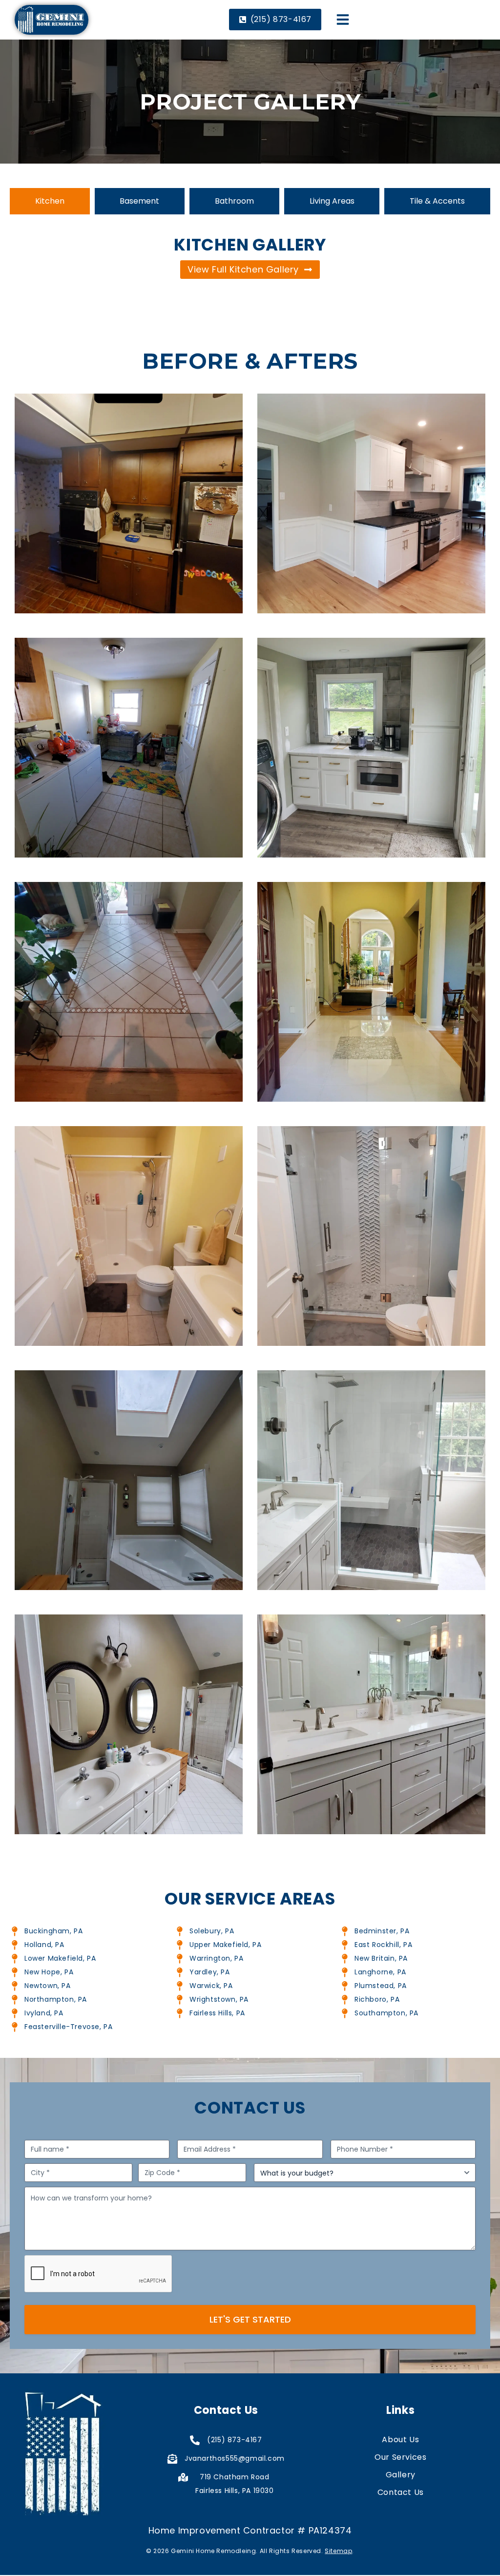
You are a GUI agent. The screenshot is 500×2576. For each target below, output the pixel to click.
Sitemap (338, 2551)
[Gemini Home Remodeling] (52, 20)
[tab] (50, 201)
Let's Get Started (250, 2319)
